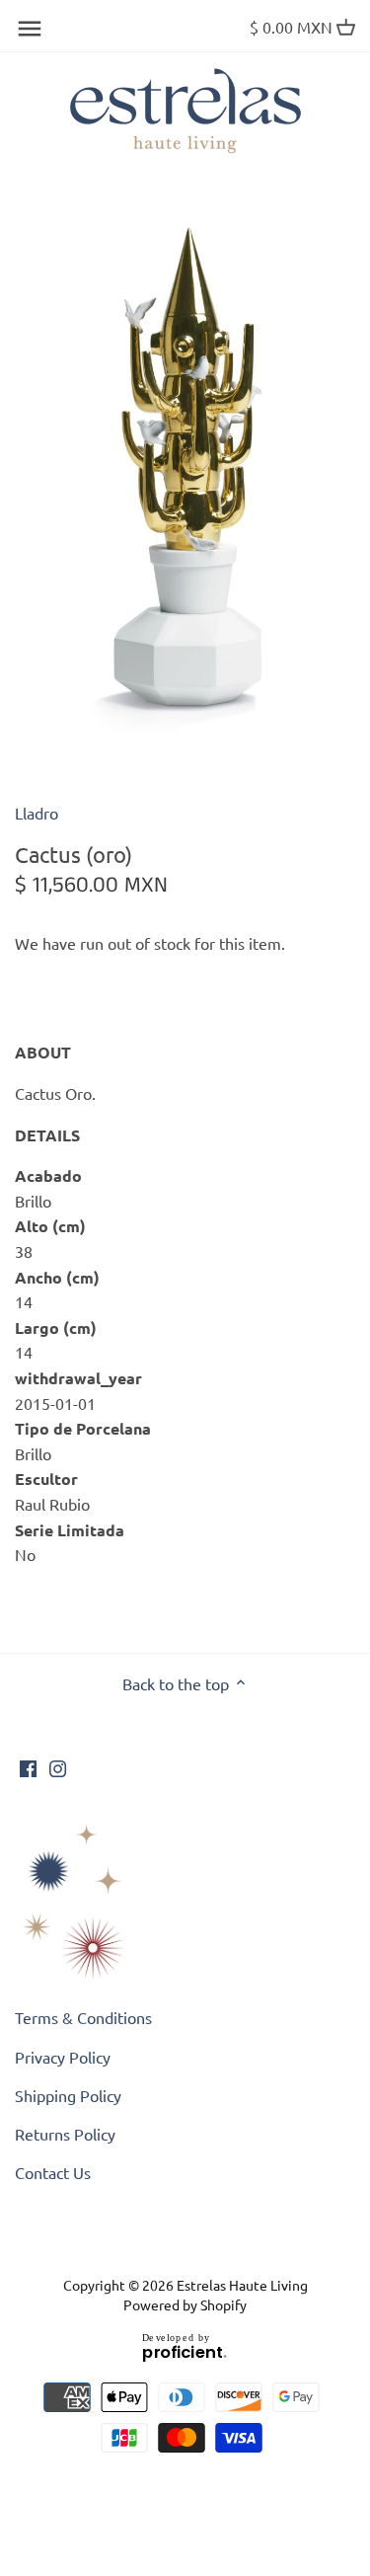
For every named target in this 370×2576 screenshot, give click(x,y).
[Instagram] (58, 1766)
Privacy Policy (63, 2057)
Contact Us (53, 2172)
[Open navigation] (30, 29)
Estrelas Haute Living (242, 2285)
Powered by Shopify (185, 2304)
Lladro (37, 813)
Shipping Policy (68, 2095)
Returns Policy (65, 2134)
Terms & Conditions (83, 2017)
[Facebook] (28, 1766)
